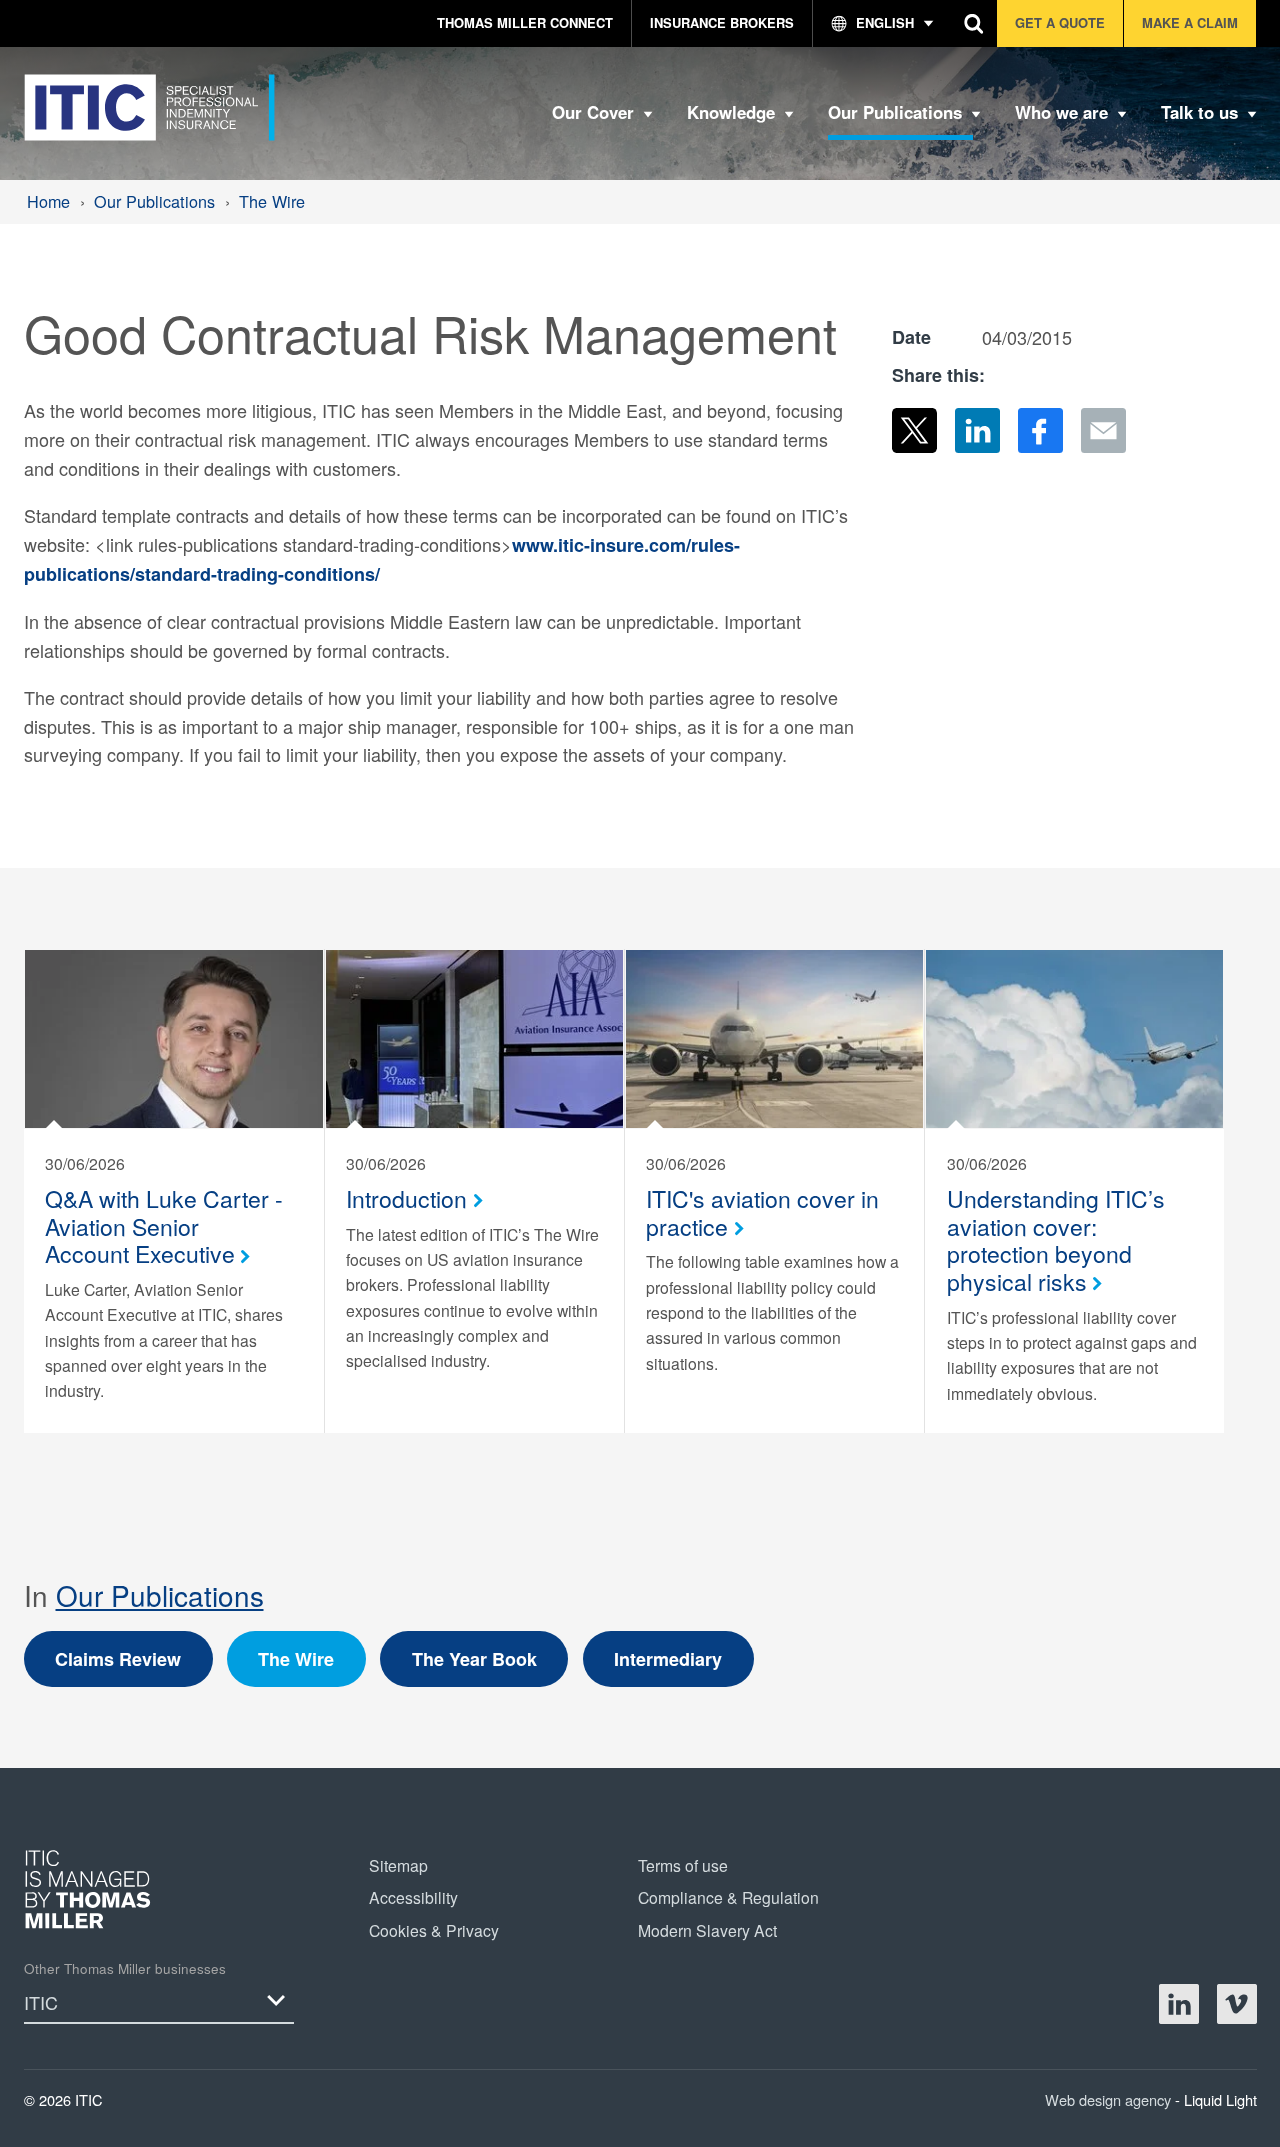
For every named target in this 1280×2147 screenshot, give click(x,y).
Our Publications (160, 1595)
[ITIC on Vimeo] (1237, 2004)
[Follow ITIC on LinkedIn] (1179, 2004)
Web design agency (1110, 2099)
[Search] (974, 23)
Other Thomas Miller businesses (125, 1968)
